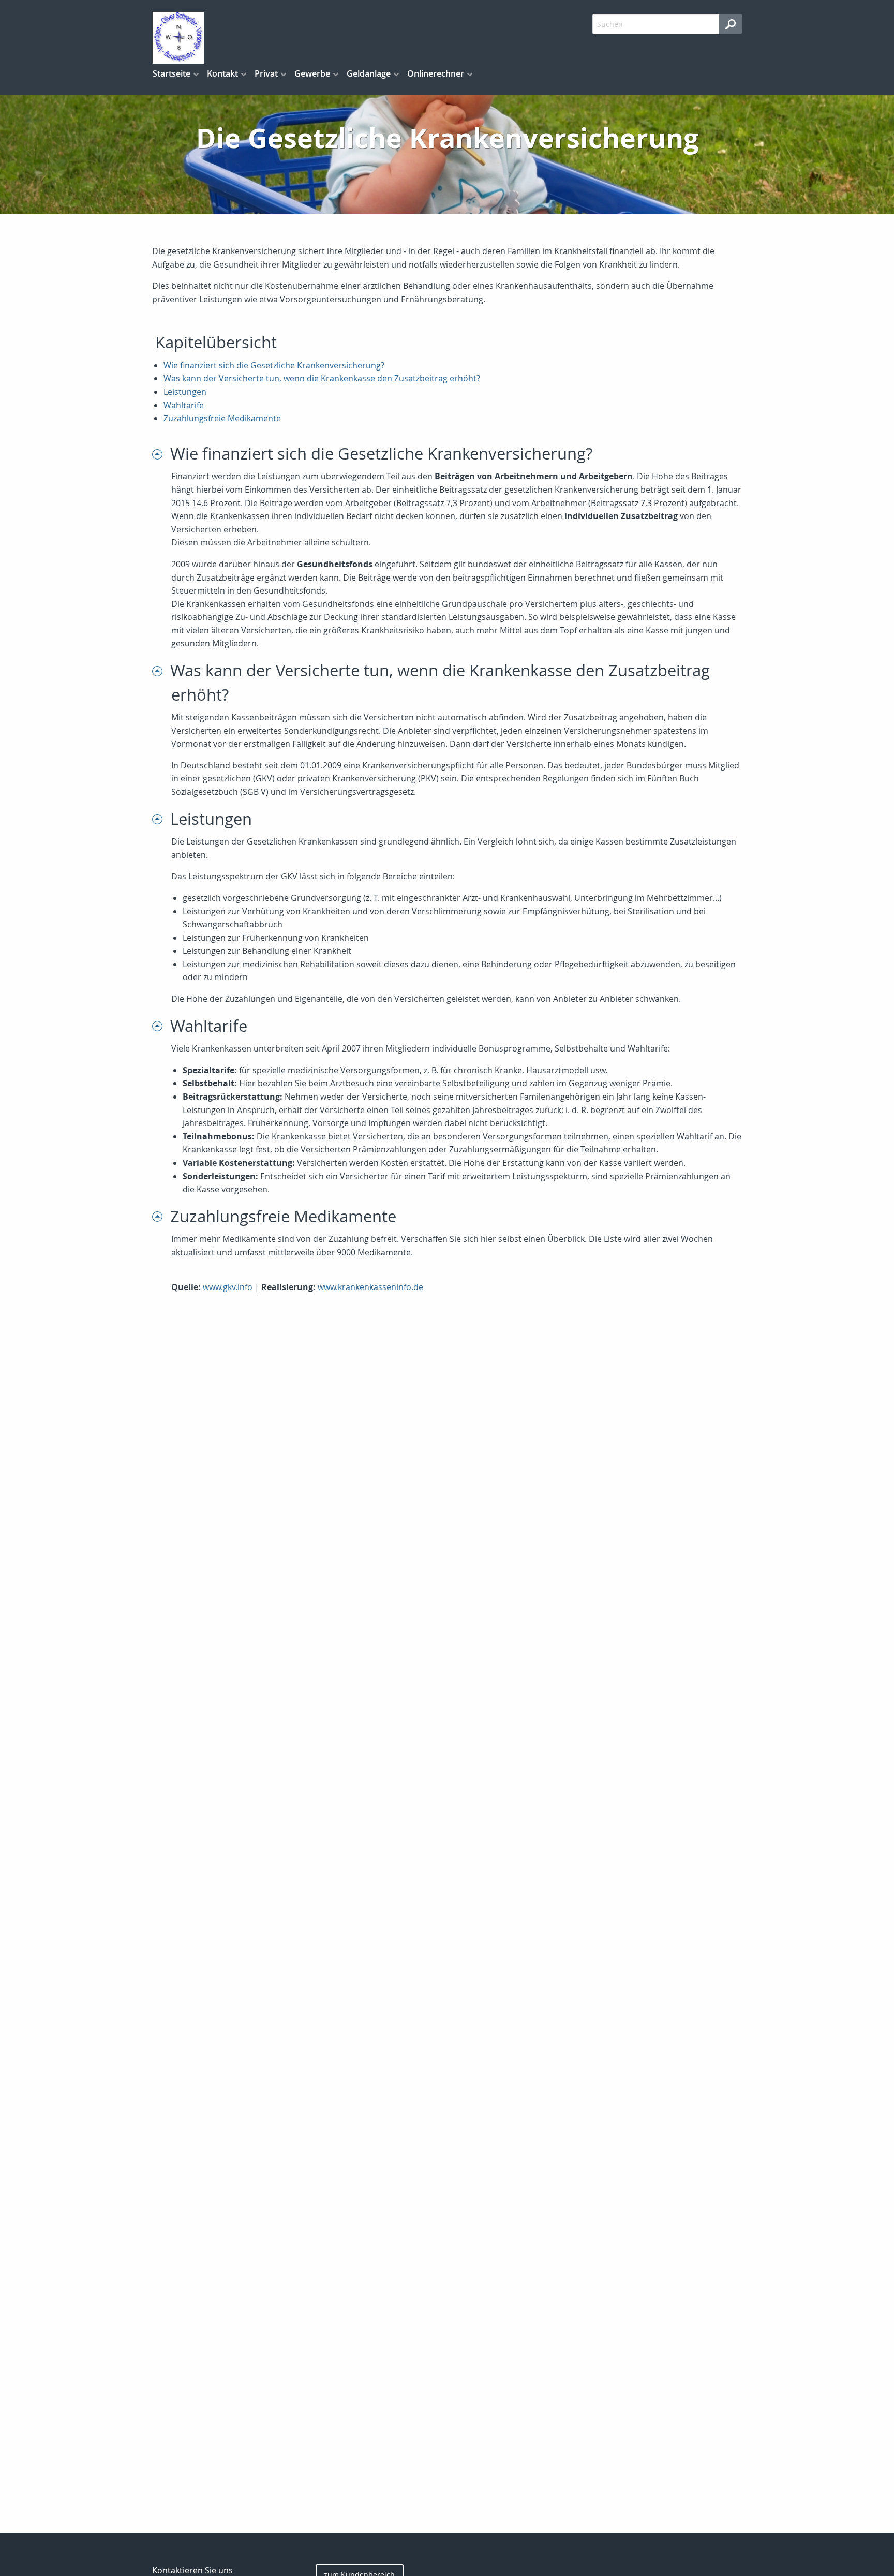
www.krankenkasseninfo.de (370, 1287)
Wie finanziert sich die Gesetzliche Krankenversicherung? (274, 365)
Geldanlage (369, 73)
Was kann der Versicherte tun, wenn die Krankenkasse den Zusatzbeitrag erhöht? (322, 378)
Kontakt (222, 73)
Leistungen (185, 392)
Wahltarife (184, 405)
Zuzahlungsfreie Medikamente (222, 418)
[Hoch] (161, 454)
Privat (266, 73)
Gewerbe (312, 73)
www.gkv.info (228, 1287)
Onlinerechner (436, 73)
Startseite (172, 73)
